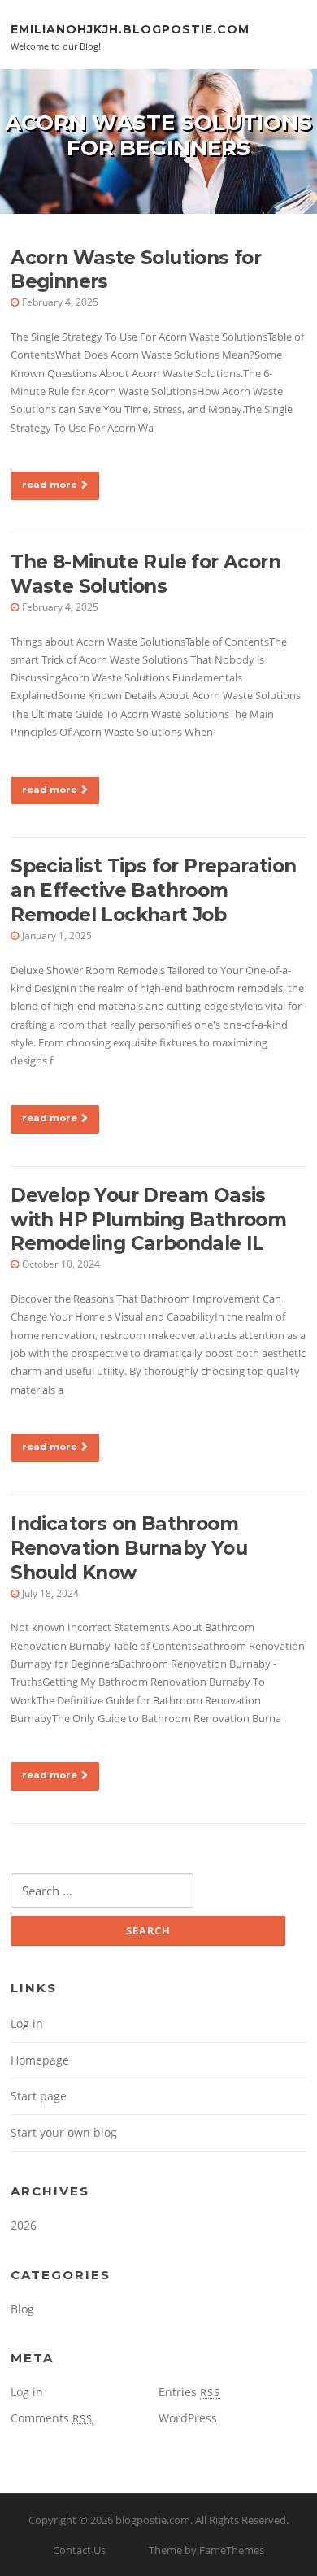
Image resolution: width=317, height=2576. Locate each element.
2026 (24, 2225)
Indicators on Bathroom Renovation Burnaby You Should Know (129, 1548)
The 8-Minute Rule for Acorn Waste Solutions (145, 574)
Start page (39, 2096)
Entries (189, 2392)
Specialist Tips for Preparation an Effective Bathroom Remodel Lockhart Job (153, 890)
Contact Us (79, 2550)
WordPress (188, 2418)
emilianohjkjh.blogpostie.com (130, 28)
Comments (52, 2418)
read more (50, 485)
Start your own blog (64, 2132)
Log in (27, 2023)
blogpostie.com (153, 2520)
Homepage (40, 2060)
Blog (22, 2309)
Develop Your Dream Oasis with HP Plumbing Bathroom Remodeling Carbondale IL (148, 1220)
